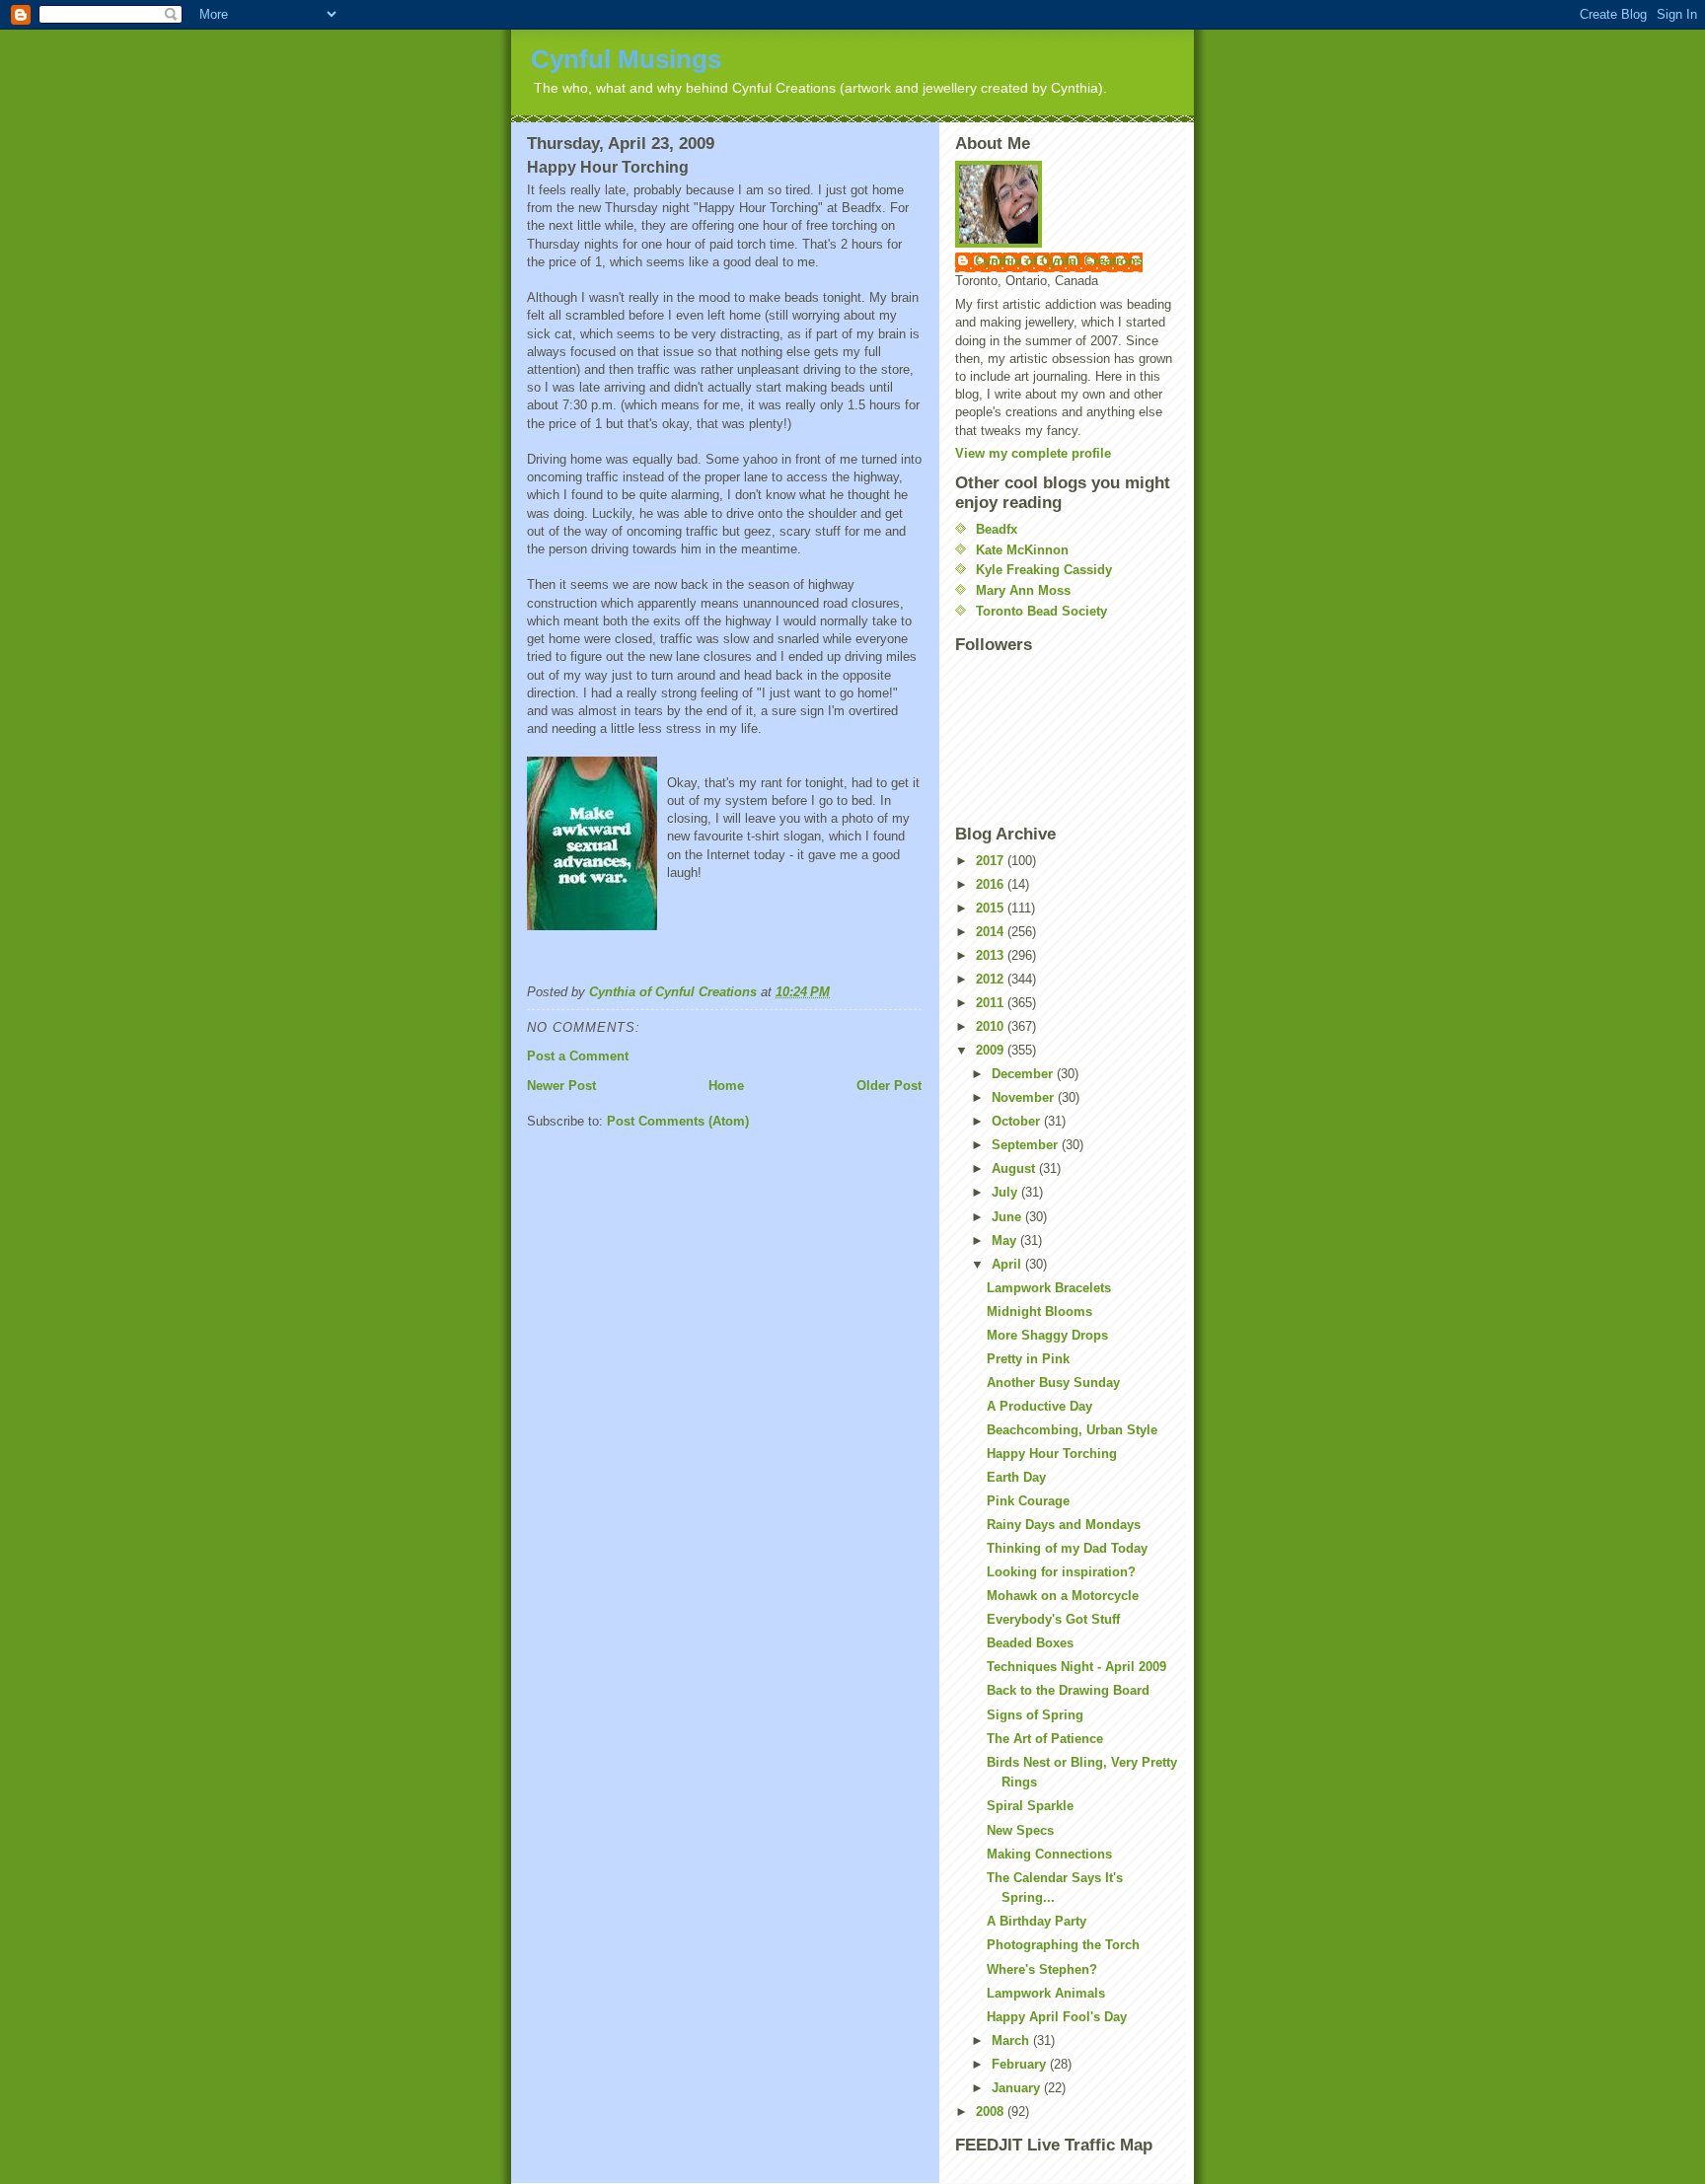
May (1006, 1240)
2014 (992, 932)
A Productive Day (1039, 1406)
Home (726, 1086)
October (1018, 1121)
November (1025, 1097)
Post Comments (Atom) (678, 1121)
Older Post (889, 1086)
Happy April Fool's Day (1057, 2017)
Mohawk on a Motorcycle (1063, 1596)
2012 (992, 979)
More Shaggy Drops (1047, 1335)
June (1008, 1217)
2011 (992, 1003)
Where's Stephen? (1042, 1969)
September (1027, 1145)
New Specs (1020, 1830)
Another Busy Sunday (1053, 1383)
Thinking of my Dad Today (1067, 1548)
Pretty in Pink (1028, 1359)
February (1021, 2064)
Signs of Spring (1035, 1715)
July (1006, 1192)
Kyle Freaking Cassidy (1044, 570)
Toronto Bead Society (1041, 611)
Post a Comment (578, 1056)
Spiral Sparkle (1030, 1806)
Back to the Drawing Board (1068, 1690)
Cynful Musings (626, 59)
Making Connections (1049, 1854)
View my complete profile (1033, 453)
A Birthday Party (1037, 1921)
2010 (992, 1026)
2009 (992, 1050)
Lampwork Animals (1046, 1993)
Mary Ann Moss (1023, 590)
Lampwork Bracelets (1049, 1288)
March (1012, 2040)
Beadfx (997, 529)
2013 (992, 955)
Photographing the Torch (1063, 1945)
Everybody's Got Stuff (1053, 1619)
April (1008, 1264)
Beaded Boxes (1030, 1643)
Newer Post (561, 1086)
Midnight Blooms (1039, 1311)
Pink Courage (1028, 1501)
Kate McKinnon (1022, 550)
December (1024, 1074)
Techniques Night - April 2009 (1076, 1667)
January (1018, 2088)
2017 (992, 861)
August (1015, 1168)
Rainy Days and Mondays (1064, 1525)
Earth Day (1016, 1477)
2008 (992, 2111)
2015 (992, 908)
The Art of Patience (1045, 1739)
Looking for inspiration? (1061, 1572)
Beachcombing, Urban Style (1072, 1430)
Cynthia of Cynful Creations (1059, 261)
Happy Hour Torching (1052, 1454)
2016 (992, 884)
